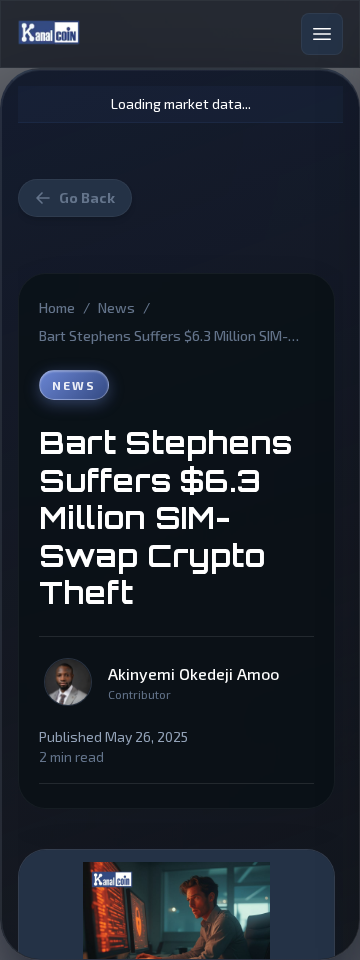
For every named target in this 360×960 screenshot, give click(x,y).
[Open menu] (322, 34)
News (116, 307)
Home (57, 307)
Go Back (87, 197)
